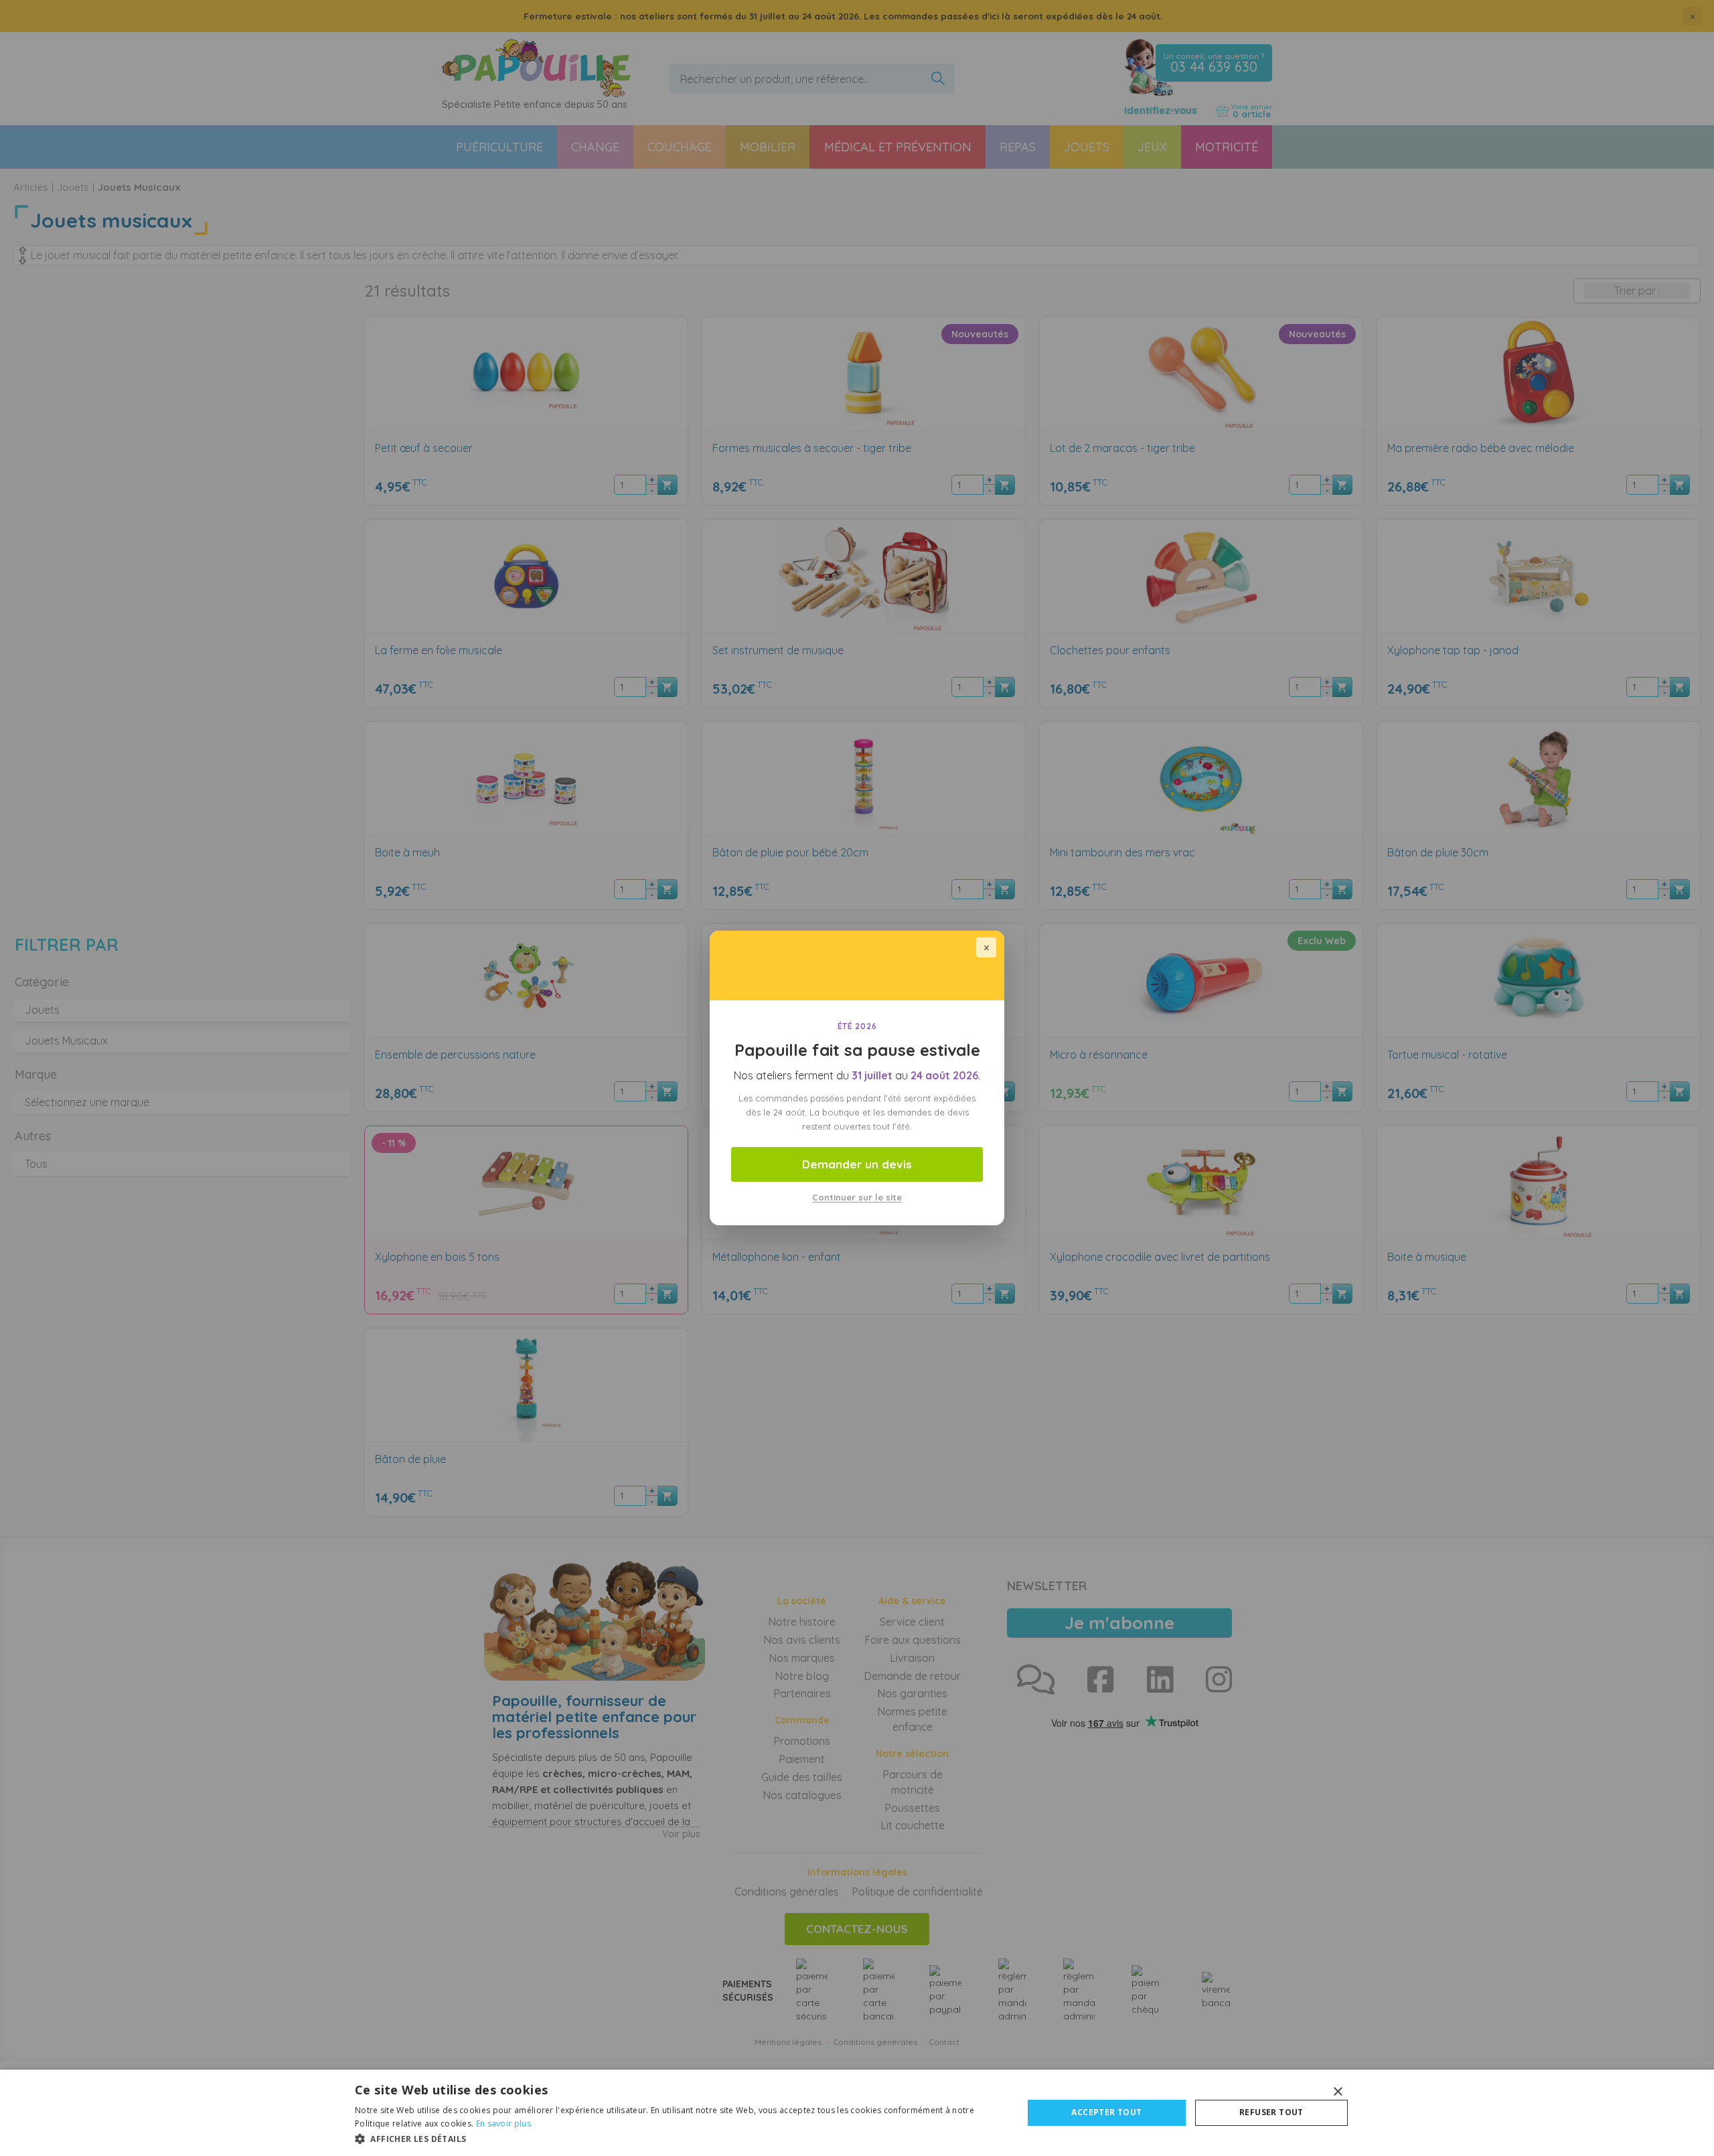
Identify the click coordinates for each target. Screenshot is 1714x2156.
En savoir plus (503, 2124)
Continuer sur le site (857, 1197)
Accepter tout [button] (1106, 2112)
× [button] (1337, 2092)
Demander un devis (857, 1164)
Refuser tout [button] (1271, 2112)
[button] (679, 2138)
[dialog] (857, 2113)
